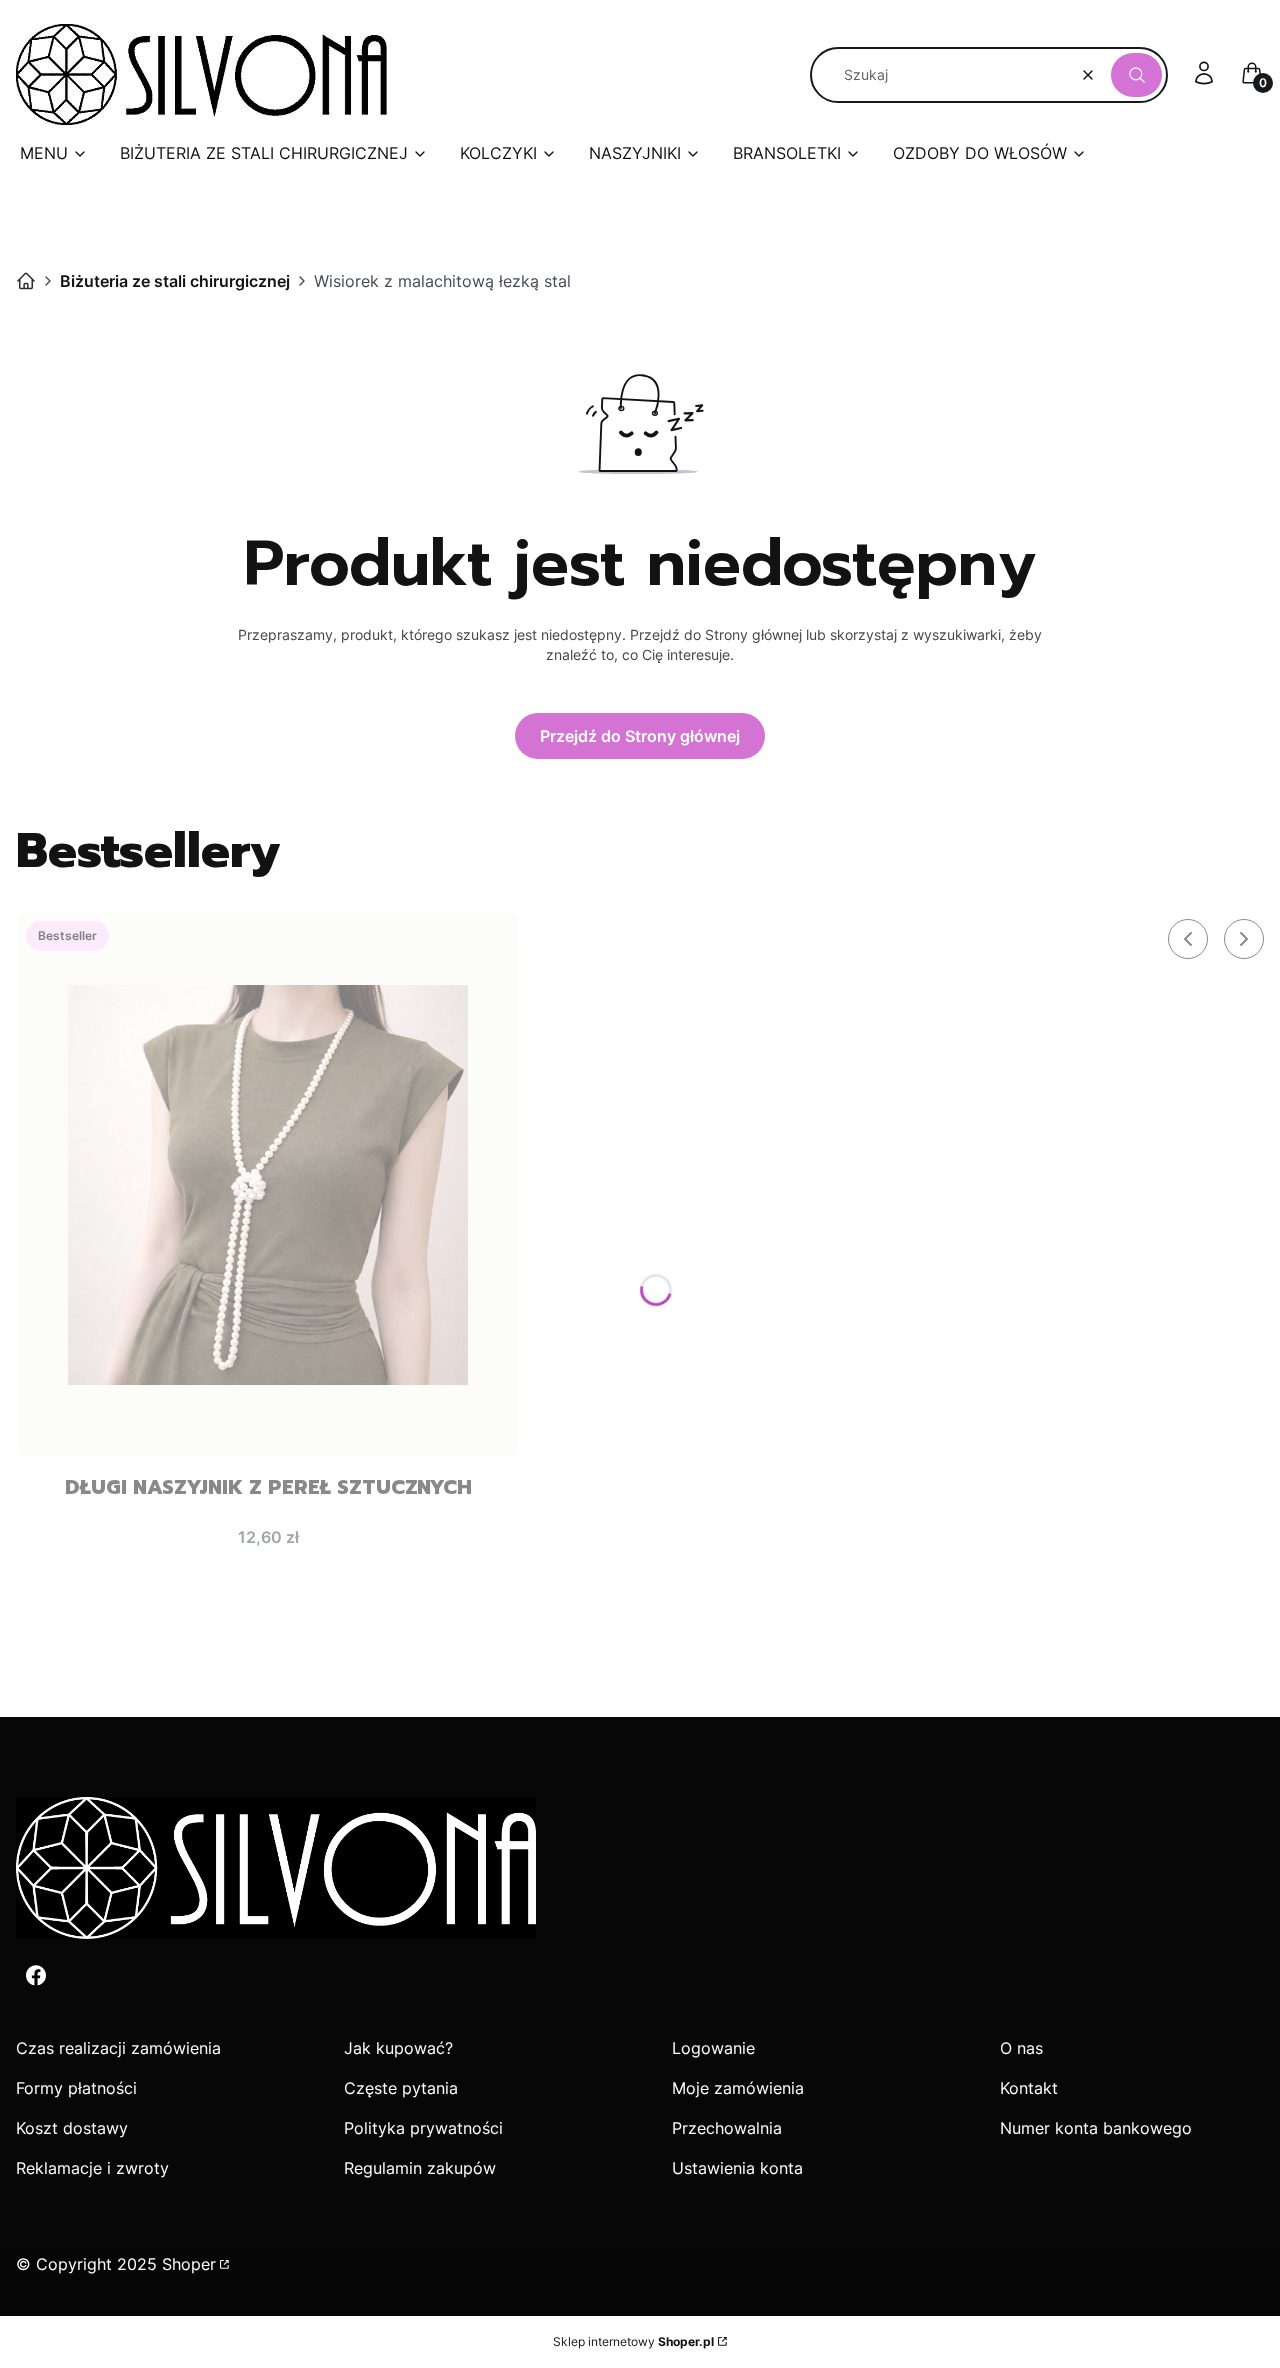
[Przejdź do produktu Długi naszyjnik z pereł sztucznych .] (268, 1185)
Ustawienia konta (737, 2168)
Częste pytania (401, 2088)
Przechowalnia (727, 2128)
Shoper (189, 2264)
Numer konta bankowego (1096, 2128)
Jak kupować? (398, 2048)
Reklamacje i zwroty (92, 2168)
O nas (1021, 2048)
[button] (1136, 75)
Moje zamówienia (738, 2088)
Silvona (26, 281)
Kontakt (1029, 2088)
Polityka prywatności (423, 2128)
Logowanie (713, 2048)
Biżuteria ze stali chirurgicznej (175, 281)
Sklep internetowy (633, 2341)
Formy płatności (76, 2088)
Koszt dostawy (72, 2128)
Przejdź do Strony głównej (640, 736)
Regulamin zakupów (420, 2168)
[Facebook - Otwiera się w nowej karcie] (36, 1975)
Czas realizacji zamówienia (118, 2048)
